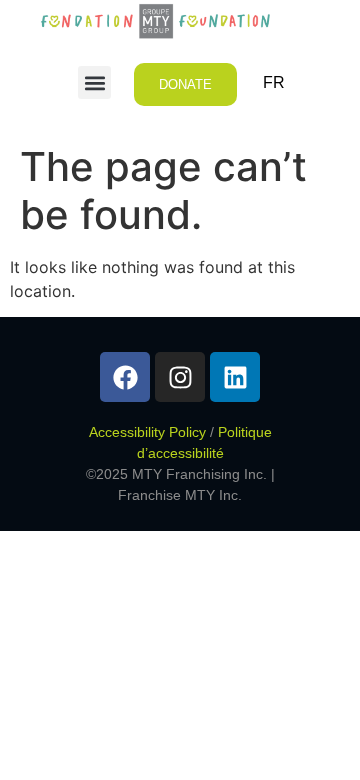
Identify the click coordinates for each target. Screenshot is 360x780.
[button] (94, 82)
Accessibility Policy (147, 432)
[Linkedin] (235, 377)
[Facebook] (125, 377)
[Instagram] (180, 377)
